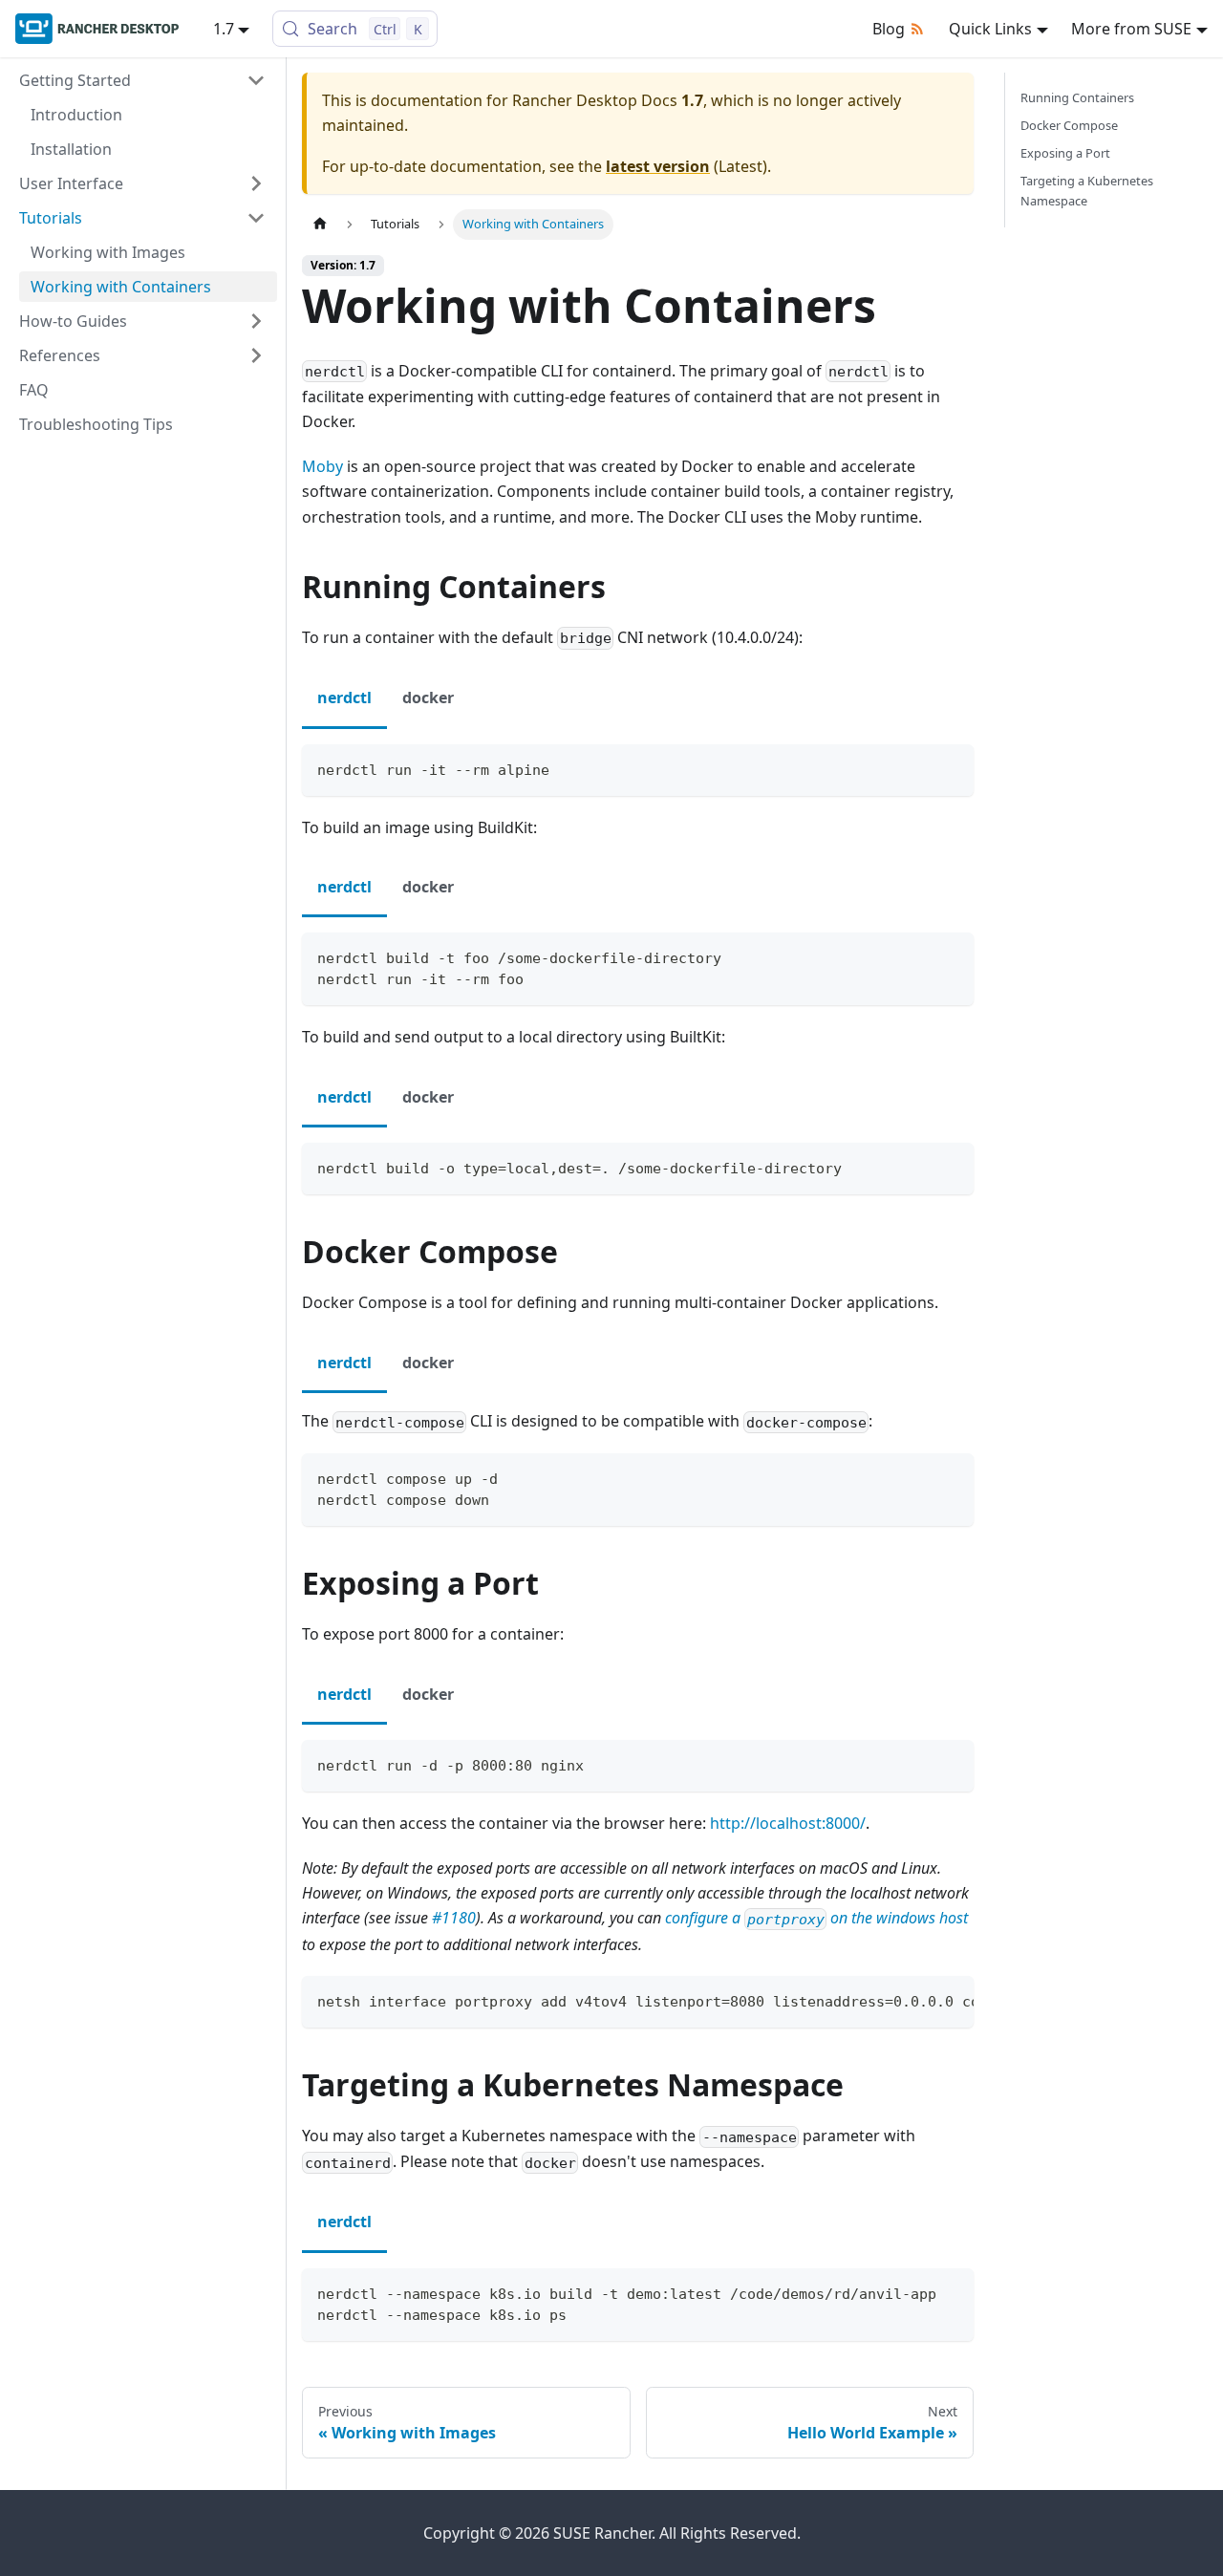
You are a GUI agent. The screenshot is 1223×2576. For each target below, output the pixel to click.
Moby (322, 466)
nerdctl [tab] (344, 698)
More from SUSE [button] (1131, 29)
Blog (889, 29)
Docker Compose (1069, 125)
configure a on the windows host (816, 1918)
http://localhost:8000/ (788, 1823)
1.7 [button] (224, 29)
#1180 (454, 1918)
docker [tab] (428, 698)
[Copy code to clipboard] (950, 768)
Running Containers (1077, 97)
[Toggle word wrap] (915, 2000)
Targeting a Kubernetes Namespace (1087, 191)
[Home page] (320, 224)
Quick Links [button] (990, 29)
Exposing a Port (1065, 153)
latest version (658, 166)
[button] (142, 80)
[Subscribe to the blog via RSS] (921, 29)
